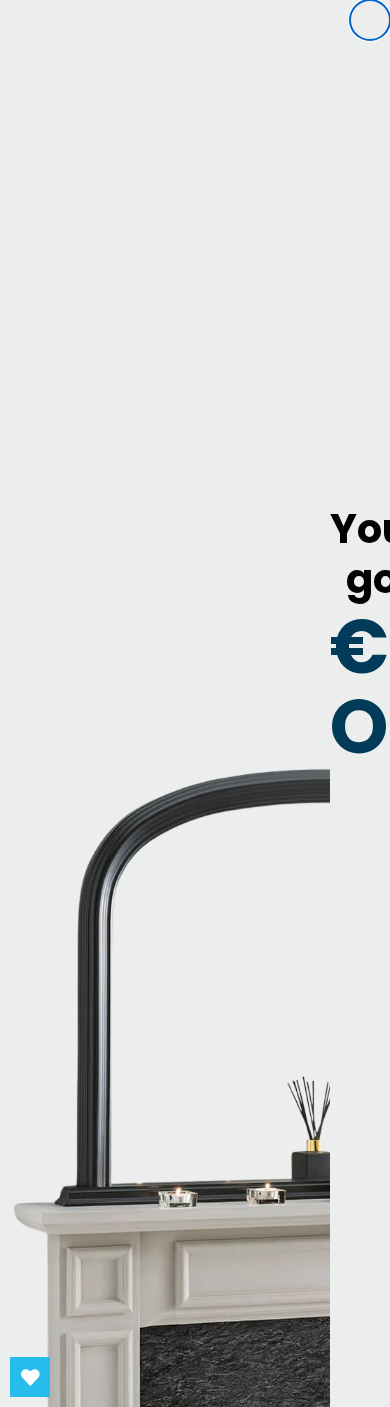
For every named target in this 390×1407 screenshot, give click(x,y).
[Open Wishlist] (30, 1377)
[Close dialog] (370, 20)
